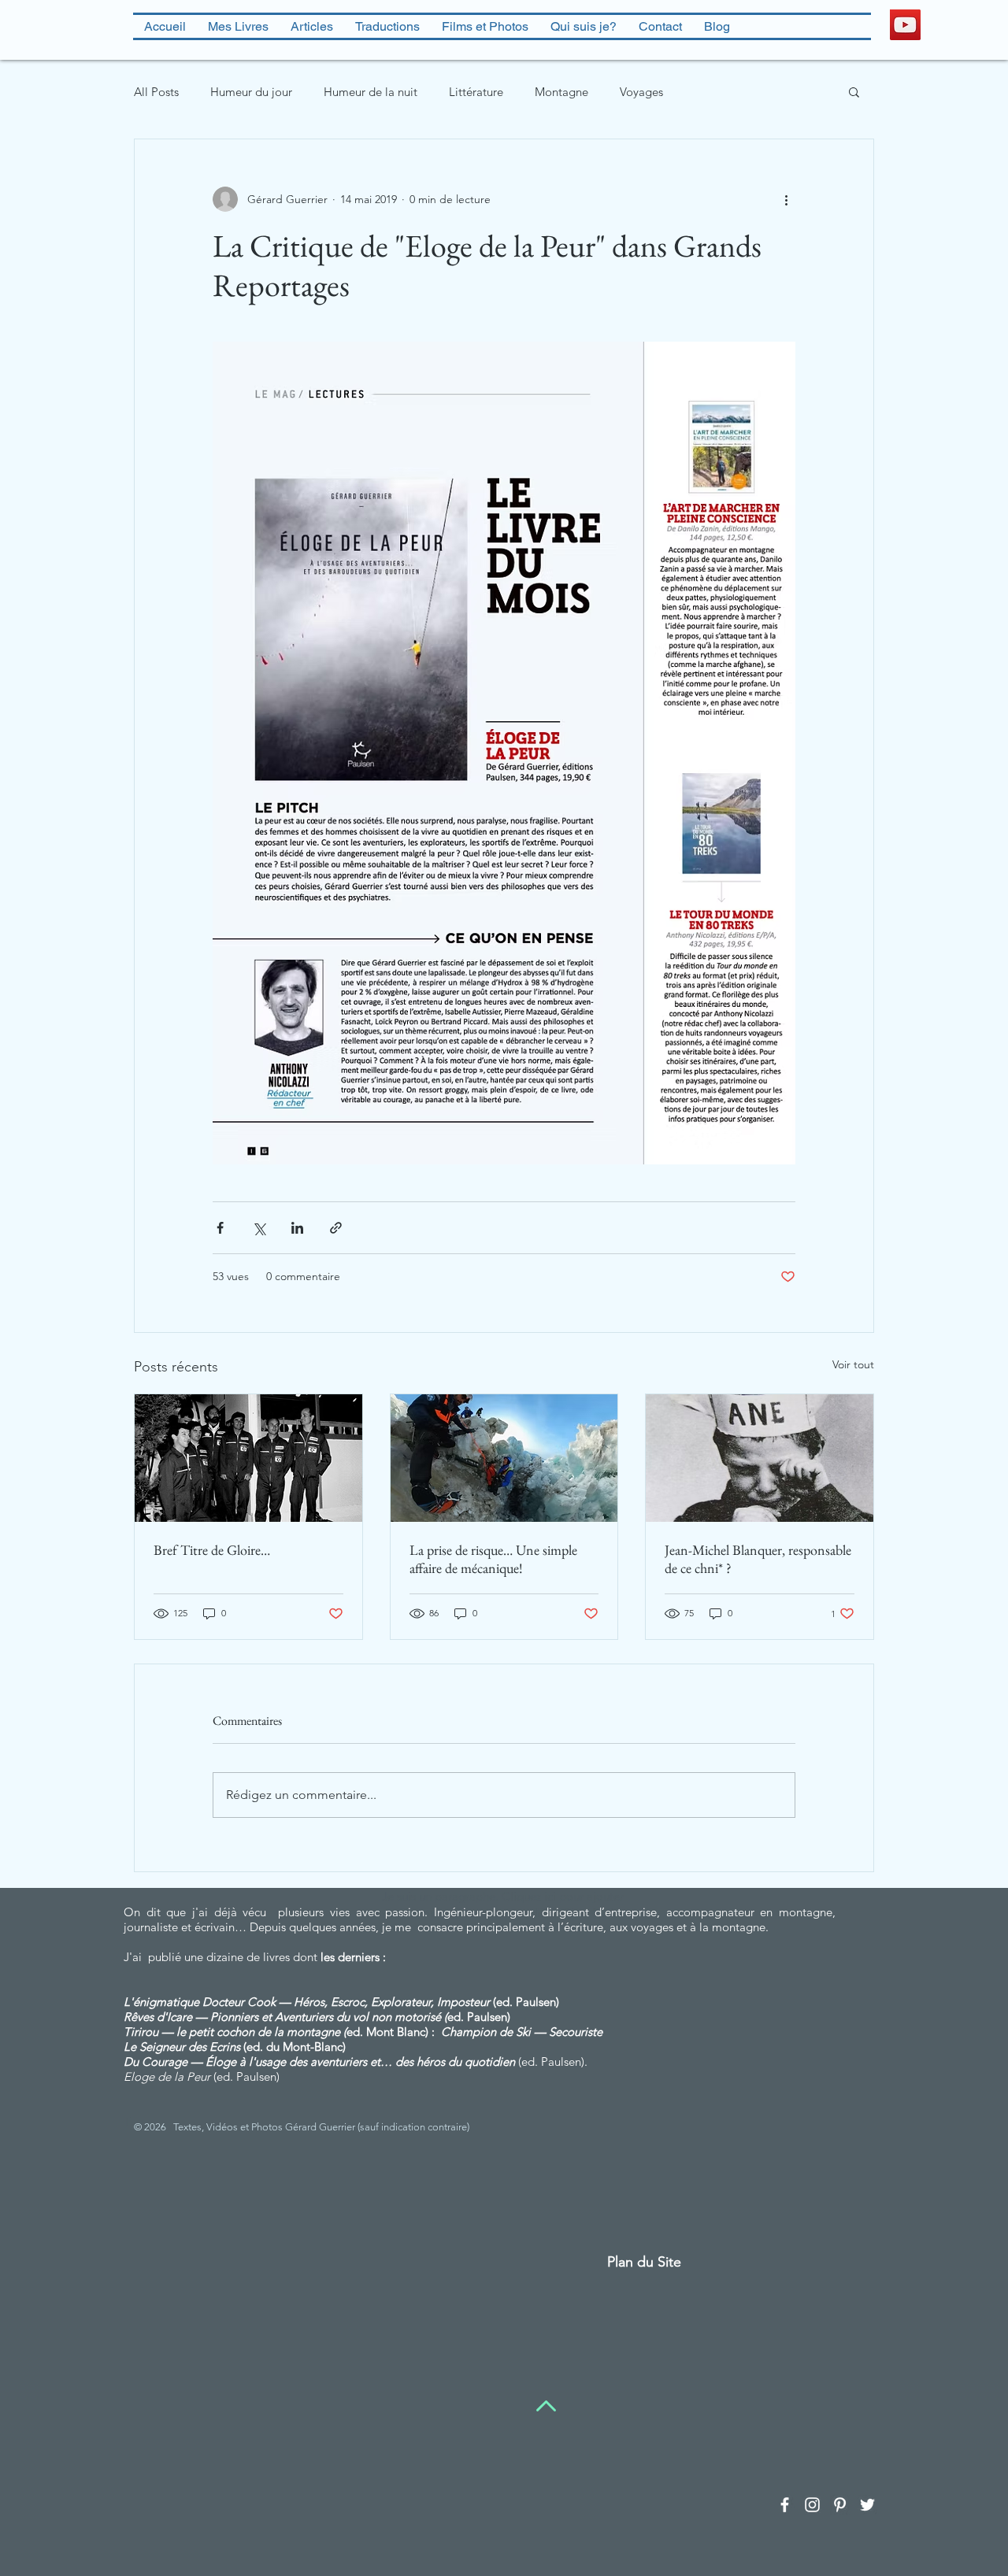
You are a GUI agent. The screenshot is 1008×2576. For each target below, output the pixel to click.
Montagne (561, 92)
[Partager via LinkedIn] (297, 1228)
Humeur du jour (251, 92)
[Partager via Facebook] (220, 1228)
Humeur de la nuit (371, 92)
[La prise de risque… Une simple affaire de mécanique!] (504, 1458)
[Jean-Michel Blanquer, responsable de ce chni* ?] (760, 1458)
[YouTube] (905, 25)
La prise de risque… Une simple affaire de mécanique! (493, 1559)
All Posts (156, 92)
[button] (854, 91)
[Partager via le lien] (336, 1228)
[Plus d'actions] (786, 199)
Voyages (641, 92)
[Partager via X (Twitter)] (259, 1228)
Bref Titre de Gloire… (212, 1550)
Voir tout (853, 1364)
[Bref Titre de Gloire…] (248, 1458)
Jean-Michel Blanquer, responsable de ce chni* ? (758, 1559)
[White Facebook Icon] (785, 2505)
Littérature (476, 92)
